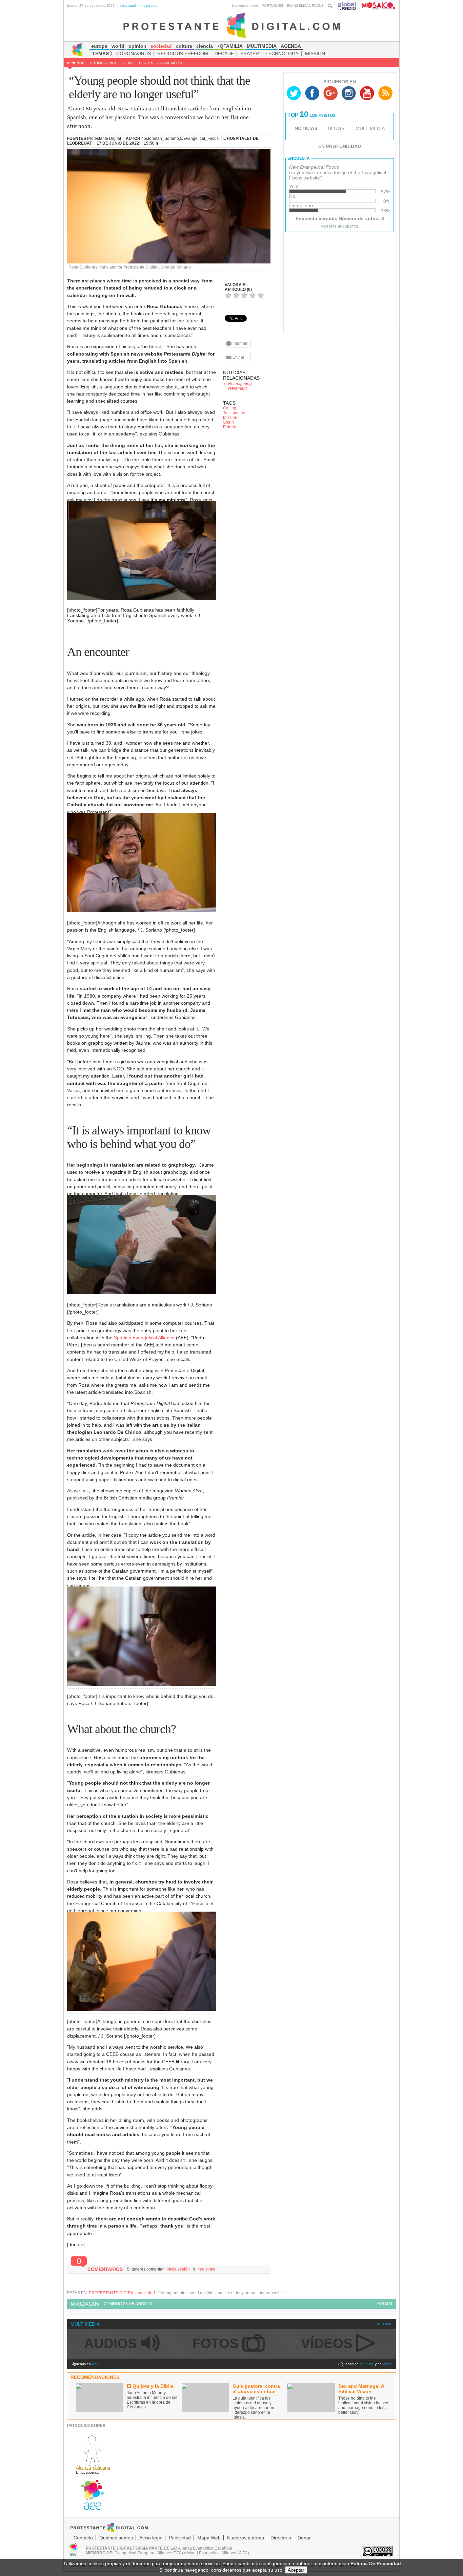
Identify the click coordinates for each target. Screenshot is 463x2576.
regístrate (150, 6)
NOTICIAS (306, 128)
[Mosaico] (376, 6)
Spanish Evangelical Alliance (144, 1338)
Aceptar (296, 2570)
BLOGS (336, 128)
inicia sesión (129, 6)
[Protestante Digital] (232, 25)
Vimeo (388, 2364)
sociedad (75, 63)
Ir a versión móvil (245, 6)
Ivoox (96, 2364)
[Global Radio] (347, 6)
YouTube (367, 2364)
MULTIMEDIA (370, 128)
